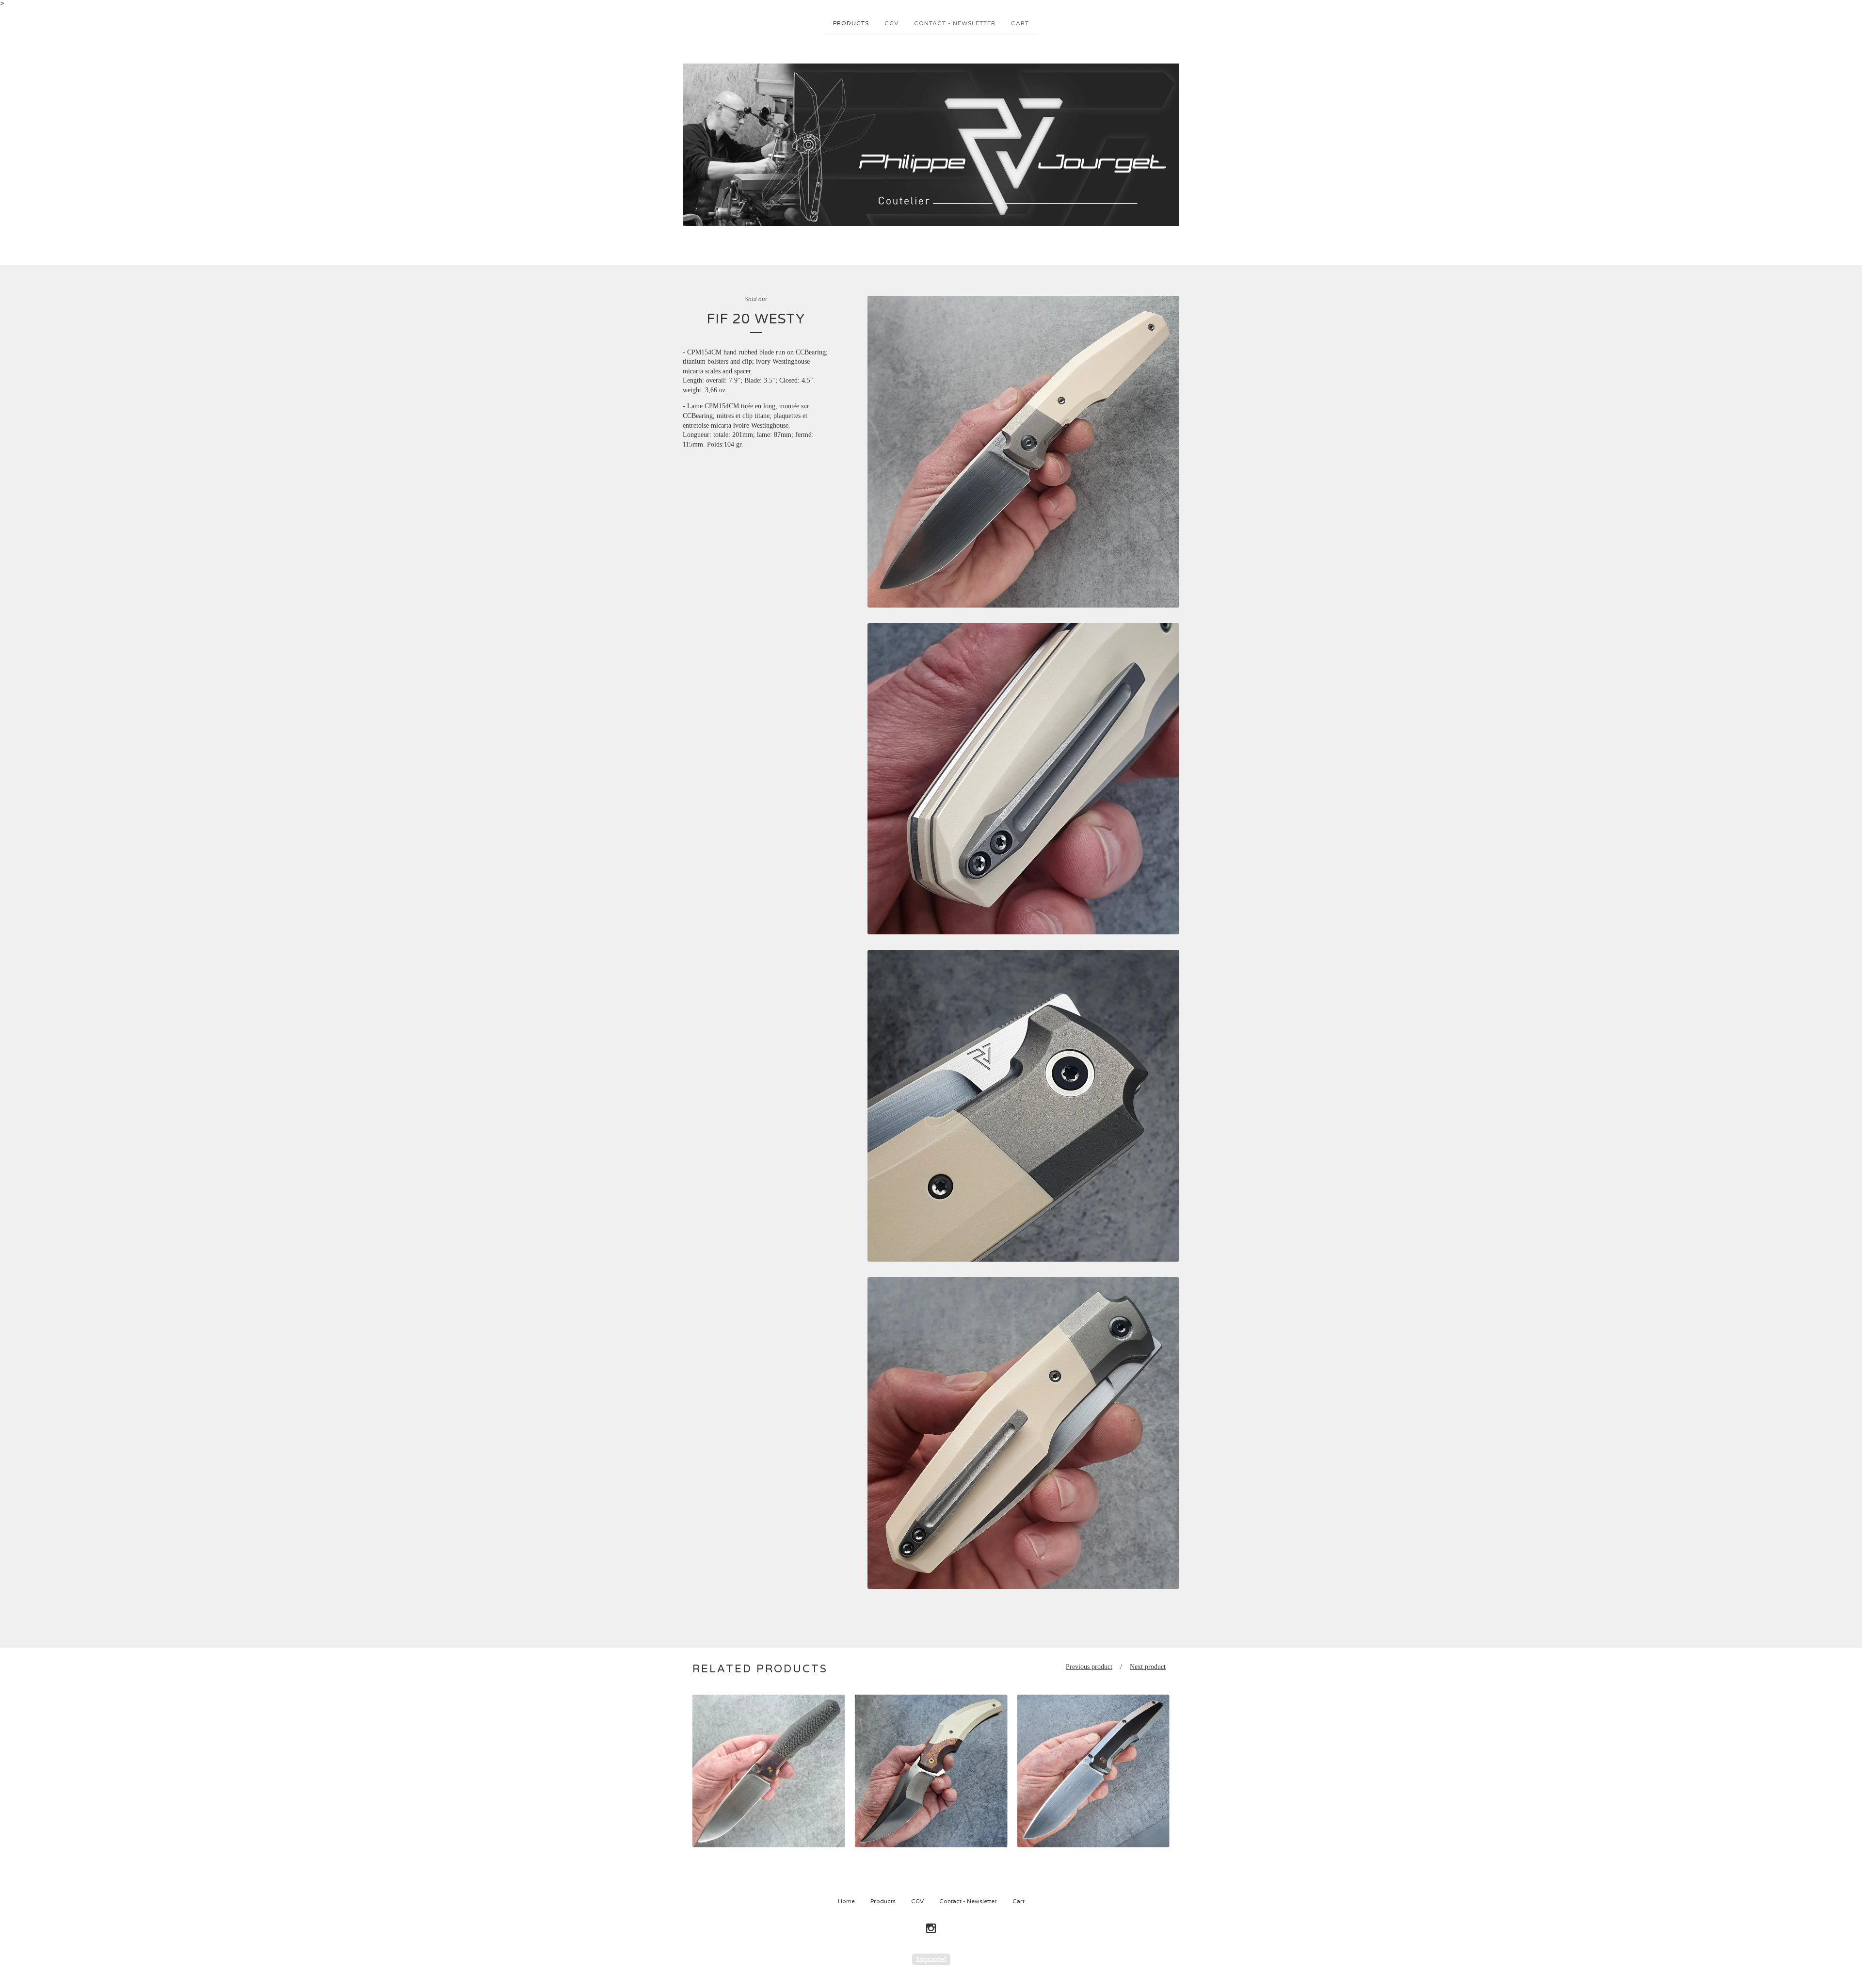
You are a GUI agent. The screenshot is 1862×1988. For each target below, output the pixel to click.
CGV (891, 23)
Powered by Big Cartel (931, 1959)
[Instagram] (931, 1929)
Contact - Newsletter (955, 23)
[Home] (931, 145)
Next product (1148, 1667)
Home (846, 1901)
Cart (1020, 23)
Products (851, 23)
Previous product (1089, 1667)
